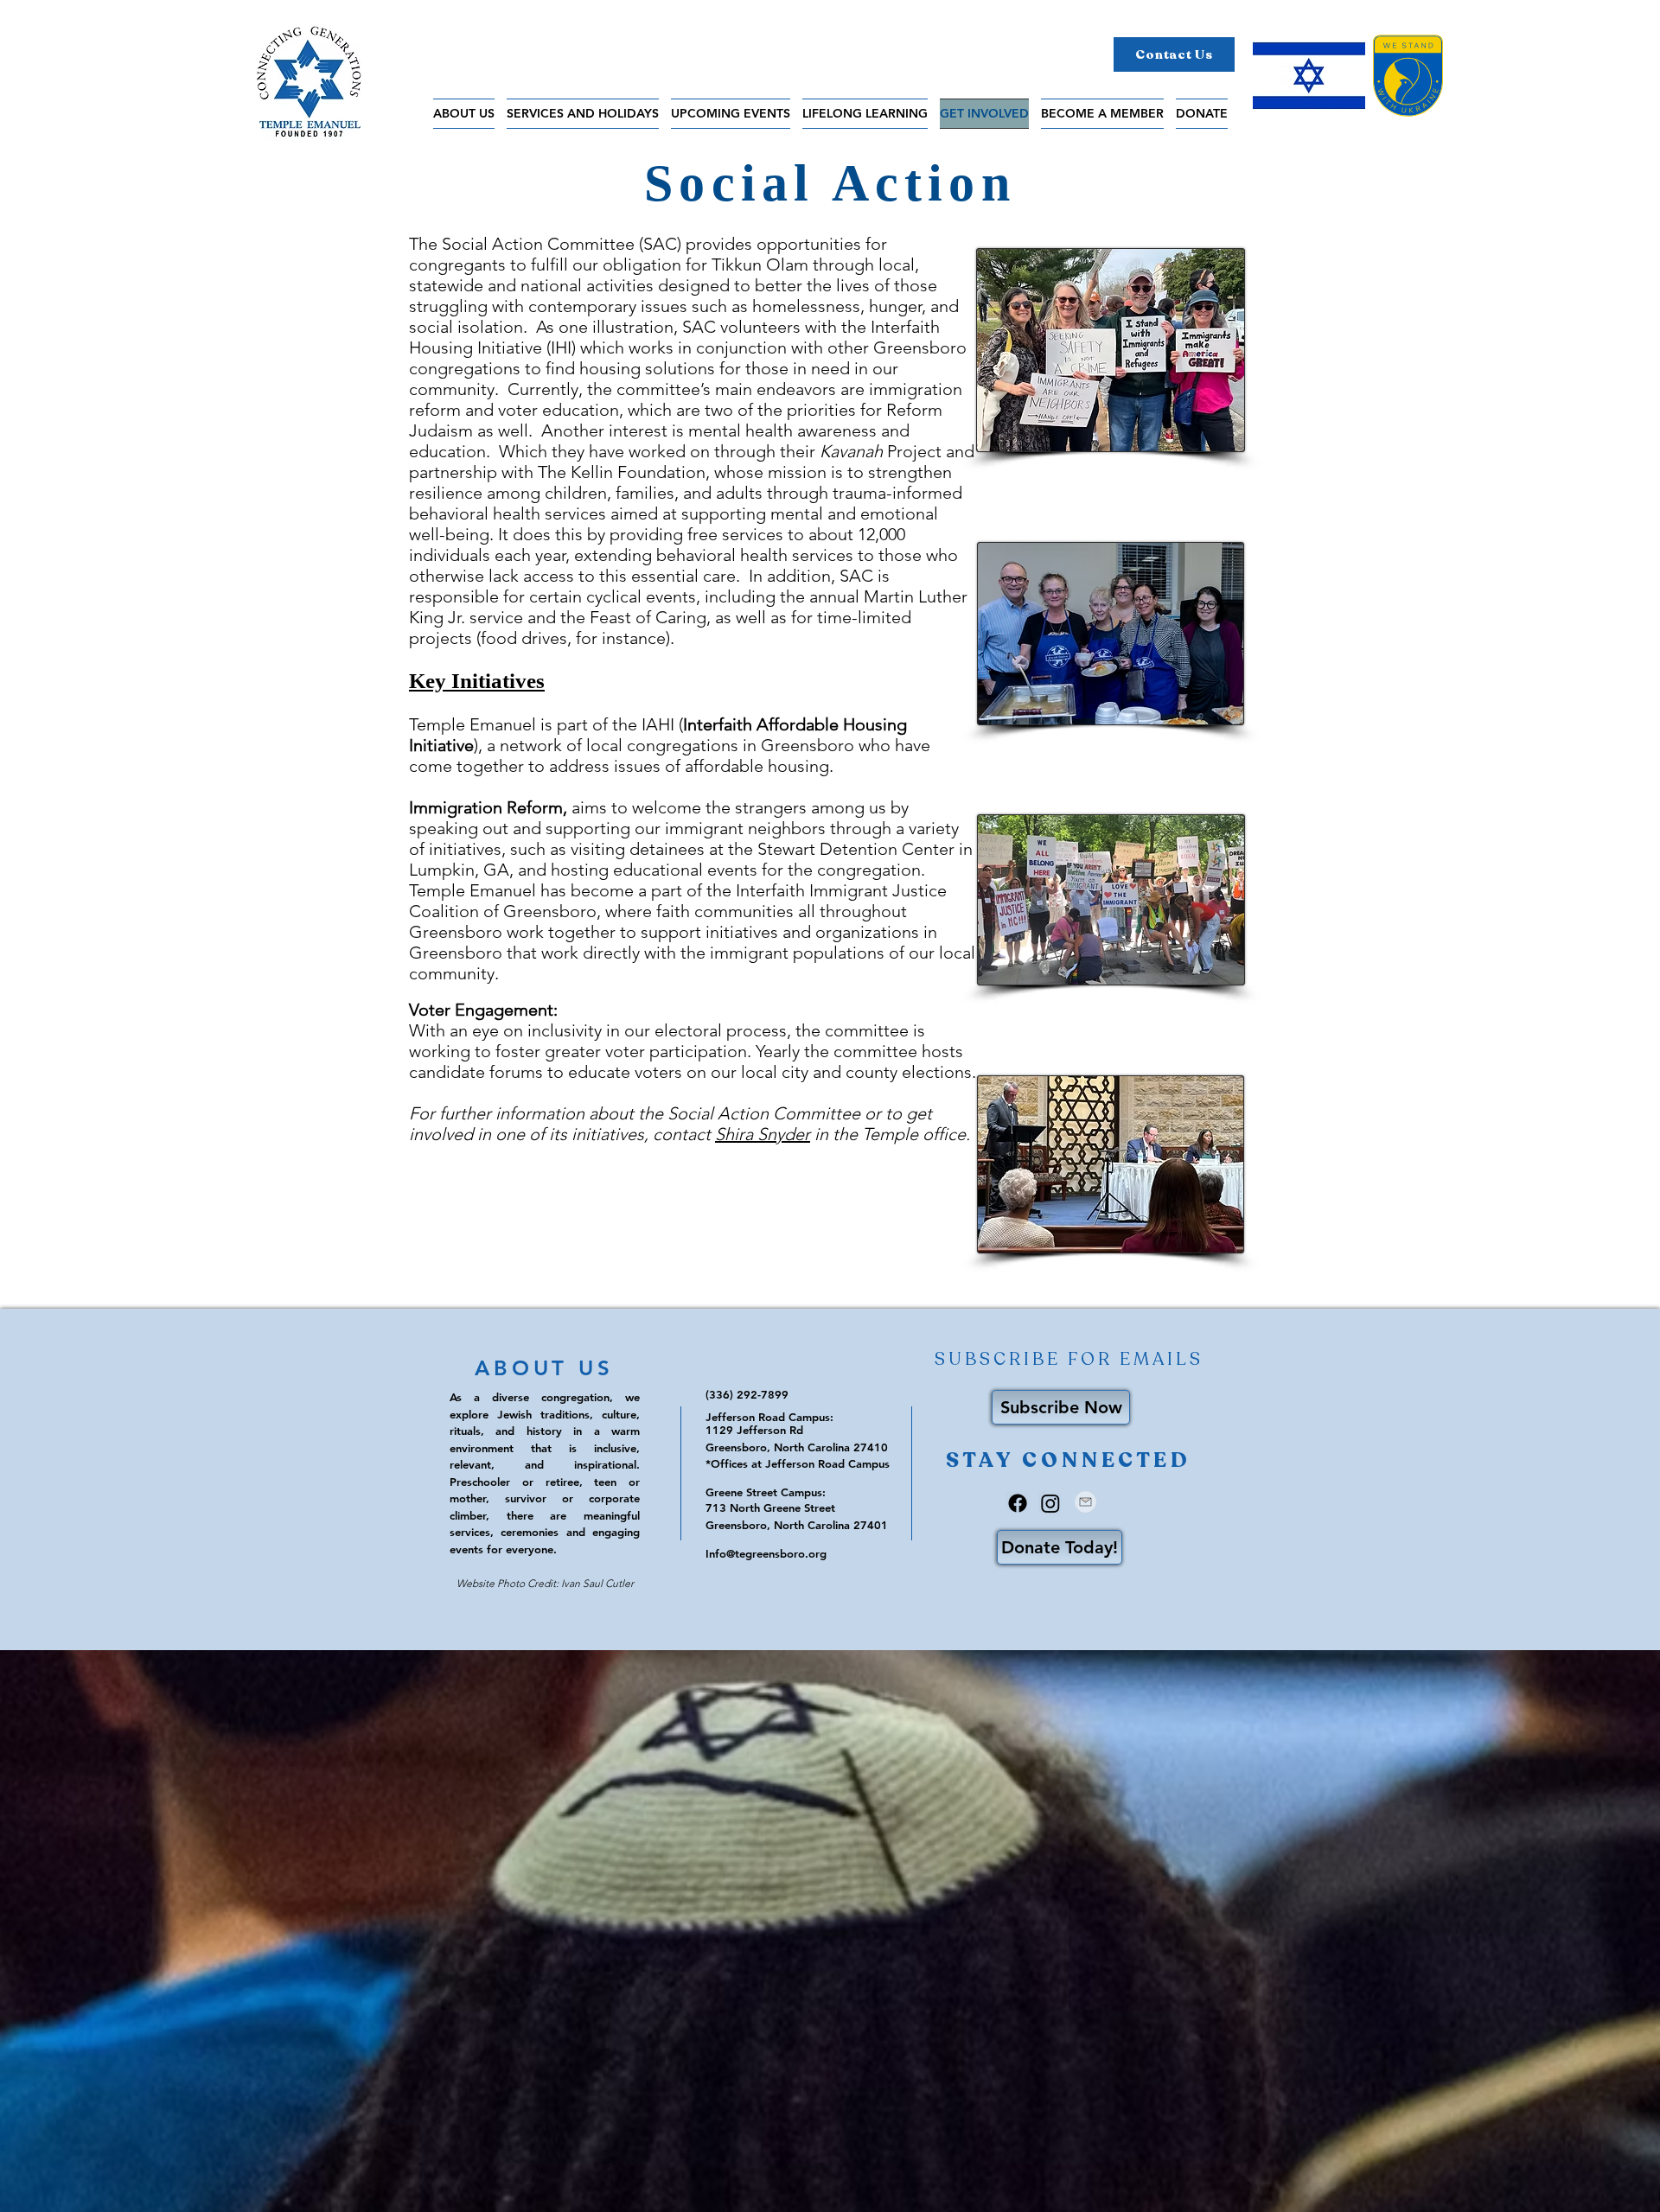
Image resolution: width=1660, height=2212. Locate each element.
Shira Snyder (763, 1134)
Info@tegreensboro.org (766, 1553)
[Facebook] (1018, 1503)
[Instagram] (1050, 1503)
